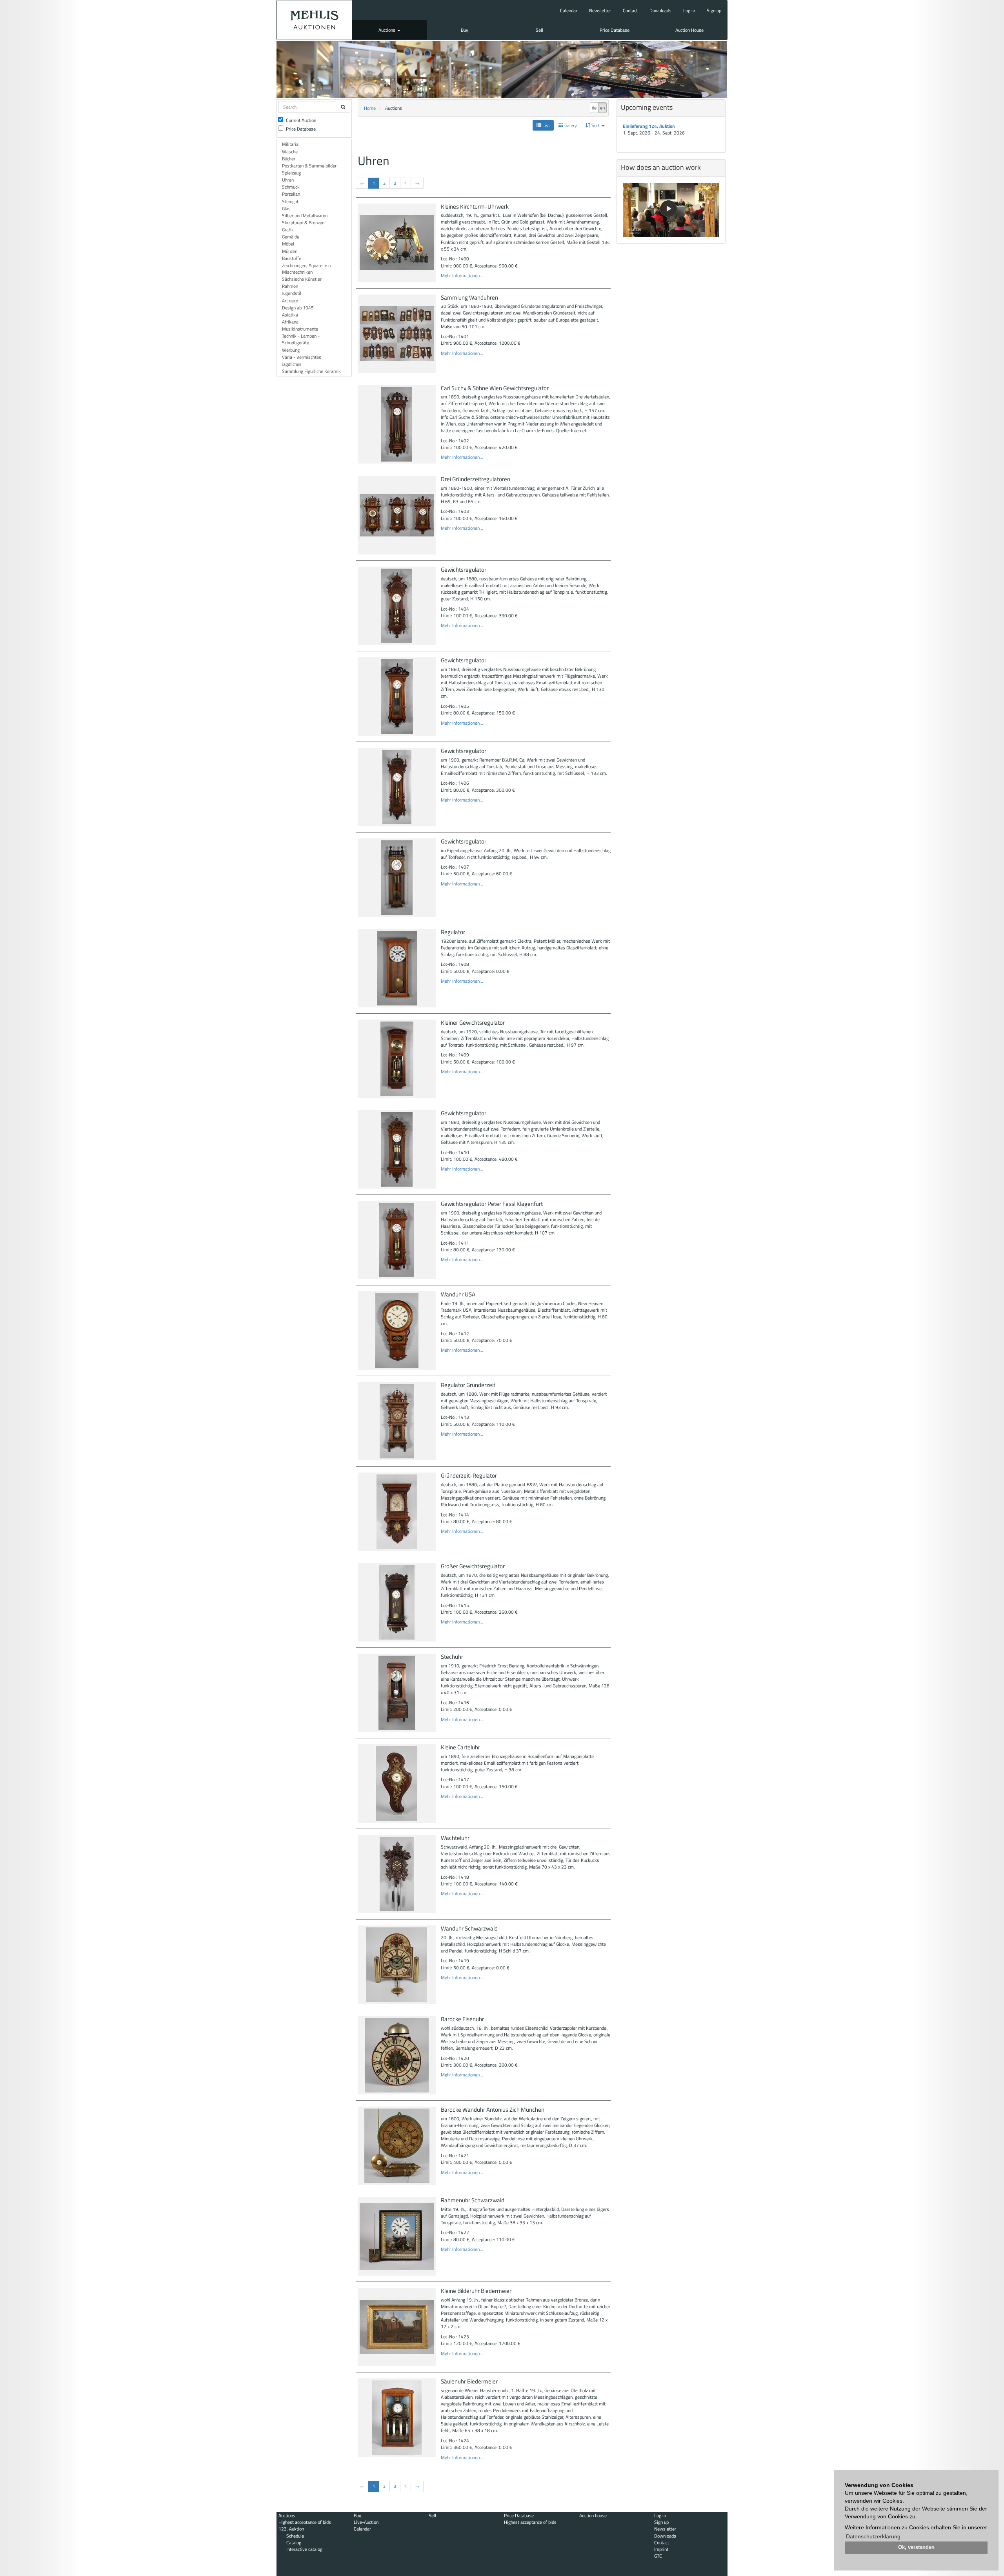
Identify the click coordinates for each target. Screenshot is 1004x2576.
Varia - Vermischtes (302, 357)
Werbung (291, 350)
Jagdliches (292, 364)
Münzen (290, 251)
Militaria (290, 144)
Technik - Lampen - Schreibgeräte (301, 339)
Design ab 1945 (298, 308)
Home (370, 108)
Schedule (295, 2536)
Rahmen (290, 286)
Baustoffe (292, 258)
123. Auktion (291, 2529)
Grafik (288, 230)
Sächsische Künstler (302, 279)
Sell (539, 30)
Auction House (689, 30)
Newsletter (600, 10)
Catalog (294, 2542)
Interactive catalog (304, 2549)
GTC (658, 2556)
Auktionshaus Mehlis (314, 20)
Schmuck (291, 187)
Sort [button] (596, 125)
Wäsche (290, 152)
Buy (465, 30)
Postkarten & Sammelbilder (309, 166)
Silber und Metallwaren (305, 215)
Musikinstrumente (300, 329)
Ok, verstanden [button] (916, 2547)
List (546, 125)
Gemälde (291, 237)
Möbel (288, 244)
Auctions (387, 30)
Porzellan (291, 194)
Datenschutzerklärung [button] (873, 2536)
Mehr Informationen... (462, 275)
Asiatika (290, 315)
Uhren (288, 180)
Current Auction (301, 120)
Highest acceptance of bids (305, 2522)
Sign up (714, 10)
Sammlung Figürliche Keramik (311, 371)
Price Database (615, 30)
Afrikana (290, 322)
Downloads (660, 10)
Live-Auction (366, 2522)
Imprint (661, 2549)
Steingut (290, 201)
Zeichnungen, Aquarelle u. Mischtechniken (307, 269)
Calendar (569, 10)
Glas (286, 208)
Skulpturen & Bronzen (303, 223)
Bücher (289, 159)
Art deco (290, 301)
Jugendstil (292, 293)
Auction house (593, 2515)
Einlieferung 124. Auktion (649, 126)
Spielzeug (291, 173)
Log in (689, 10)
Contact (630, 10)
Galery (570, 125)
